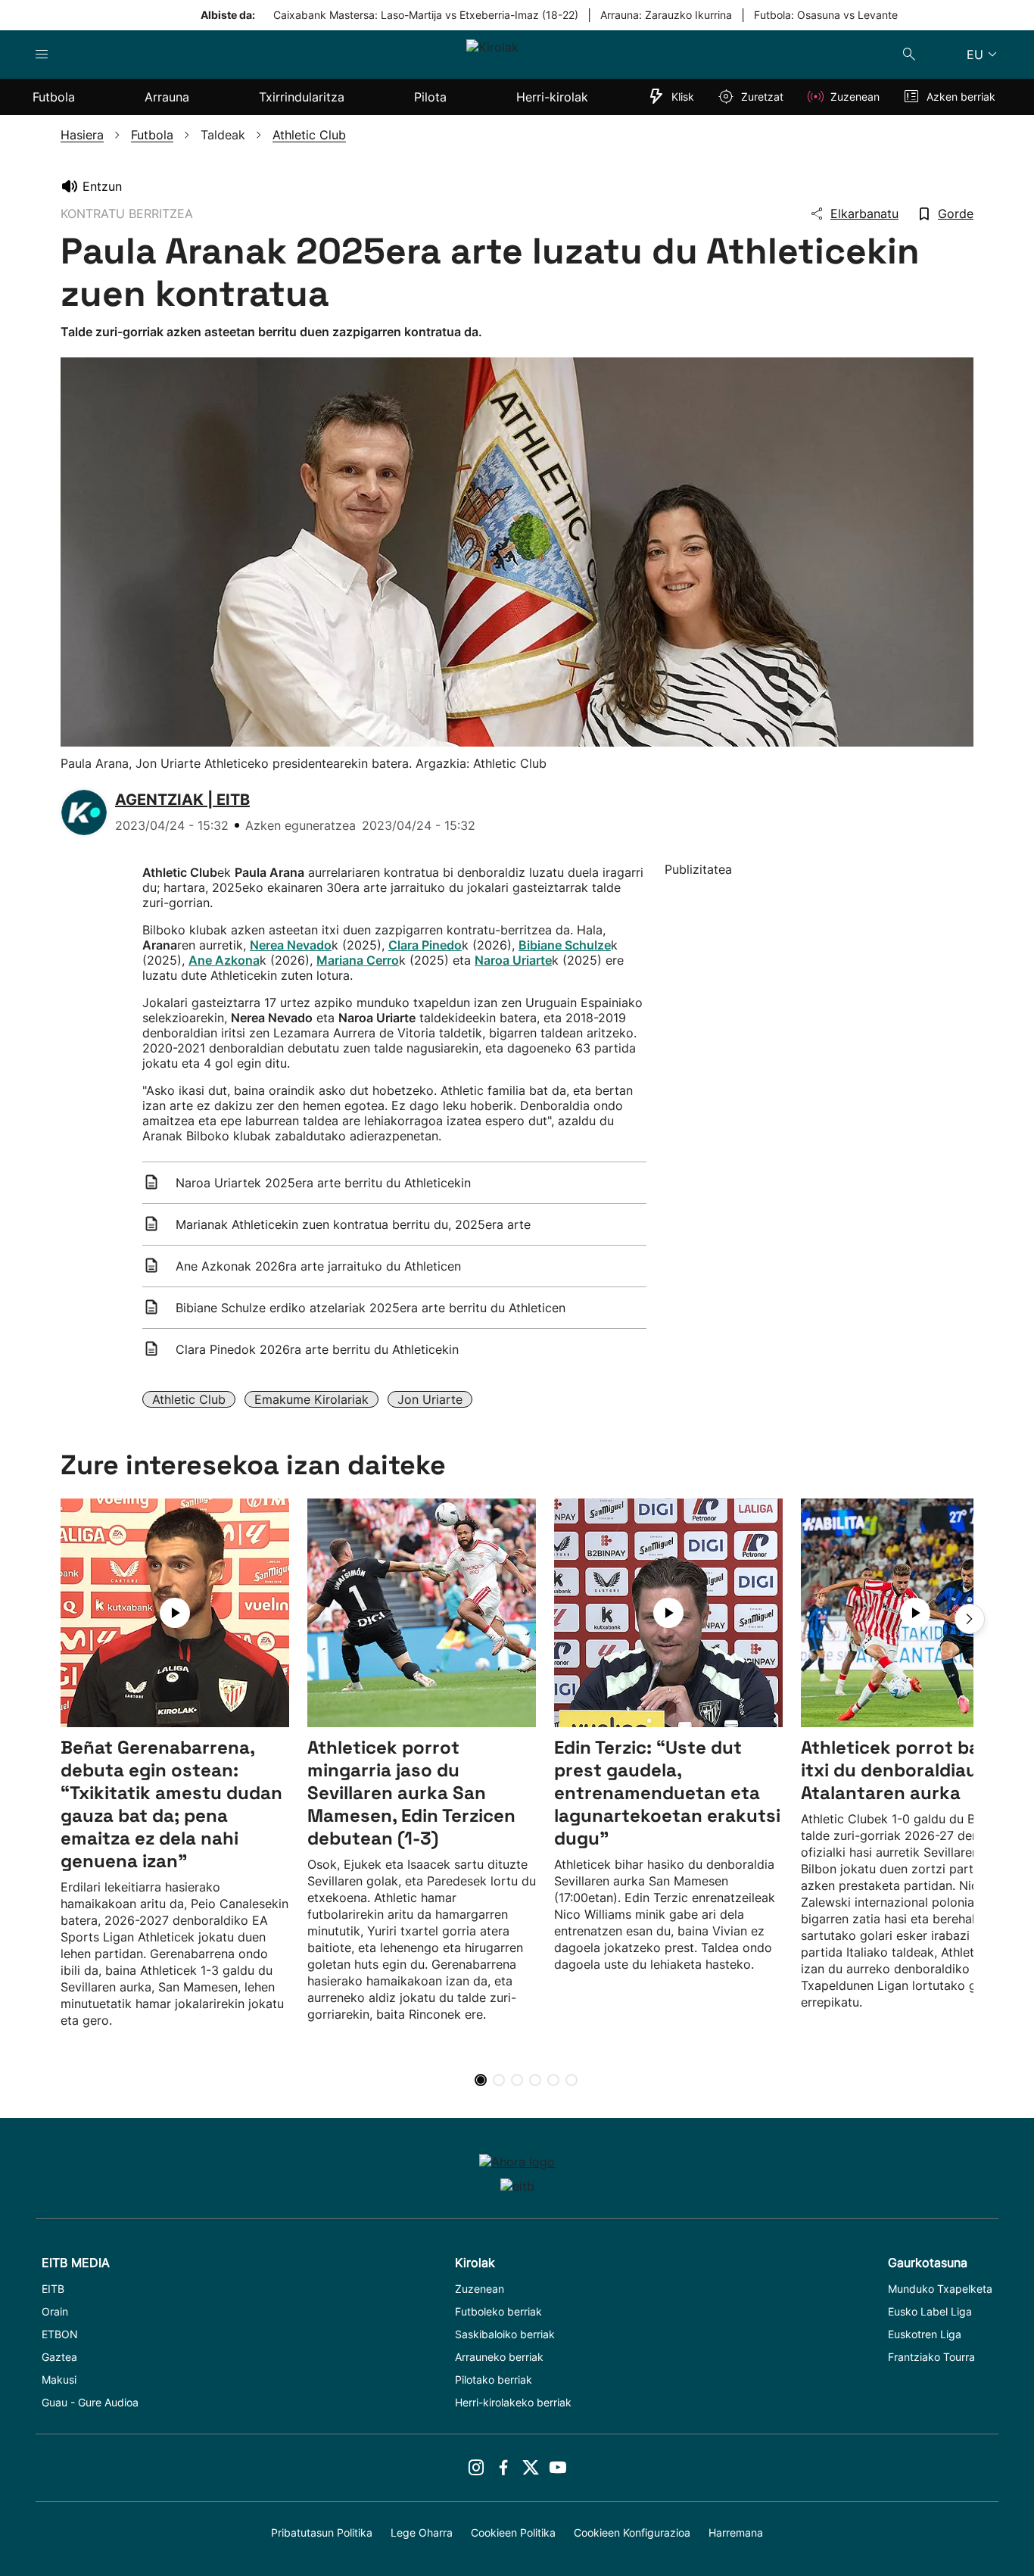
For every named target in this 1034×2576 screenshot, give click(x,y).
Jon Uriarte (430, 1399)
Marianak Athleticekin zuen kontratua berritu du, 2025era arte (353, 1224)
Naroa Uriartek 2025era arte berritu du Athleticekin (323, 1183)
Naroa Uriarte (513, 960)
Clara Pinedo (425, 945)
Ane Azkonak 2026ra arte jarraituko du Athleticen (318, 1266)
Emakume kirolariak (311, 1399)
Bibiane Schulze (565, 945)
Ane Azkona (224, 960)
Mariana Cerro (358, 960)
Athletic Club (189, 1399)
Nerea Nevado (291, 945)
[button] (970, 1619)
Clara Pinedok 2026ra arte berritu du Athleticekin (317, 1349)
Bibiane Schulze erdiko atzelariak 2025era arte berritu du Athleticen (371, 1308)
